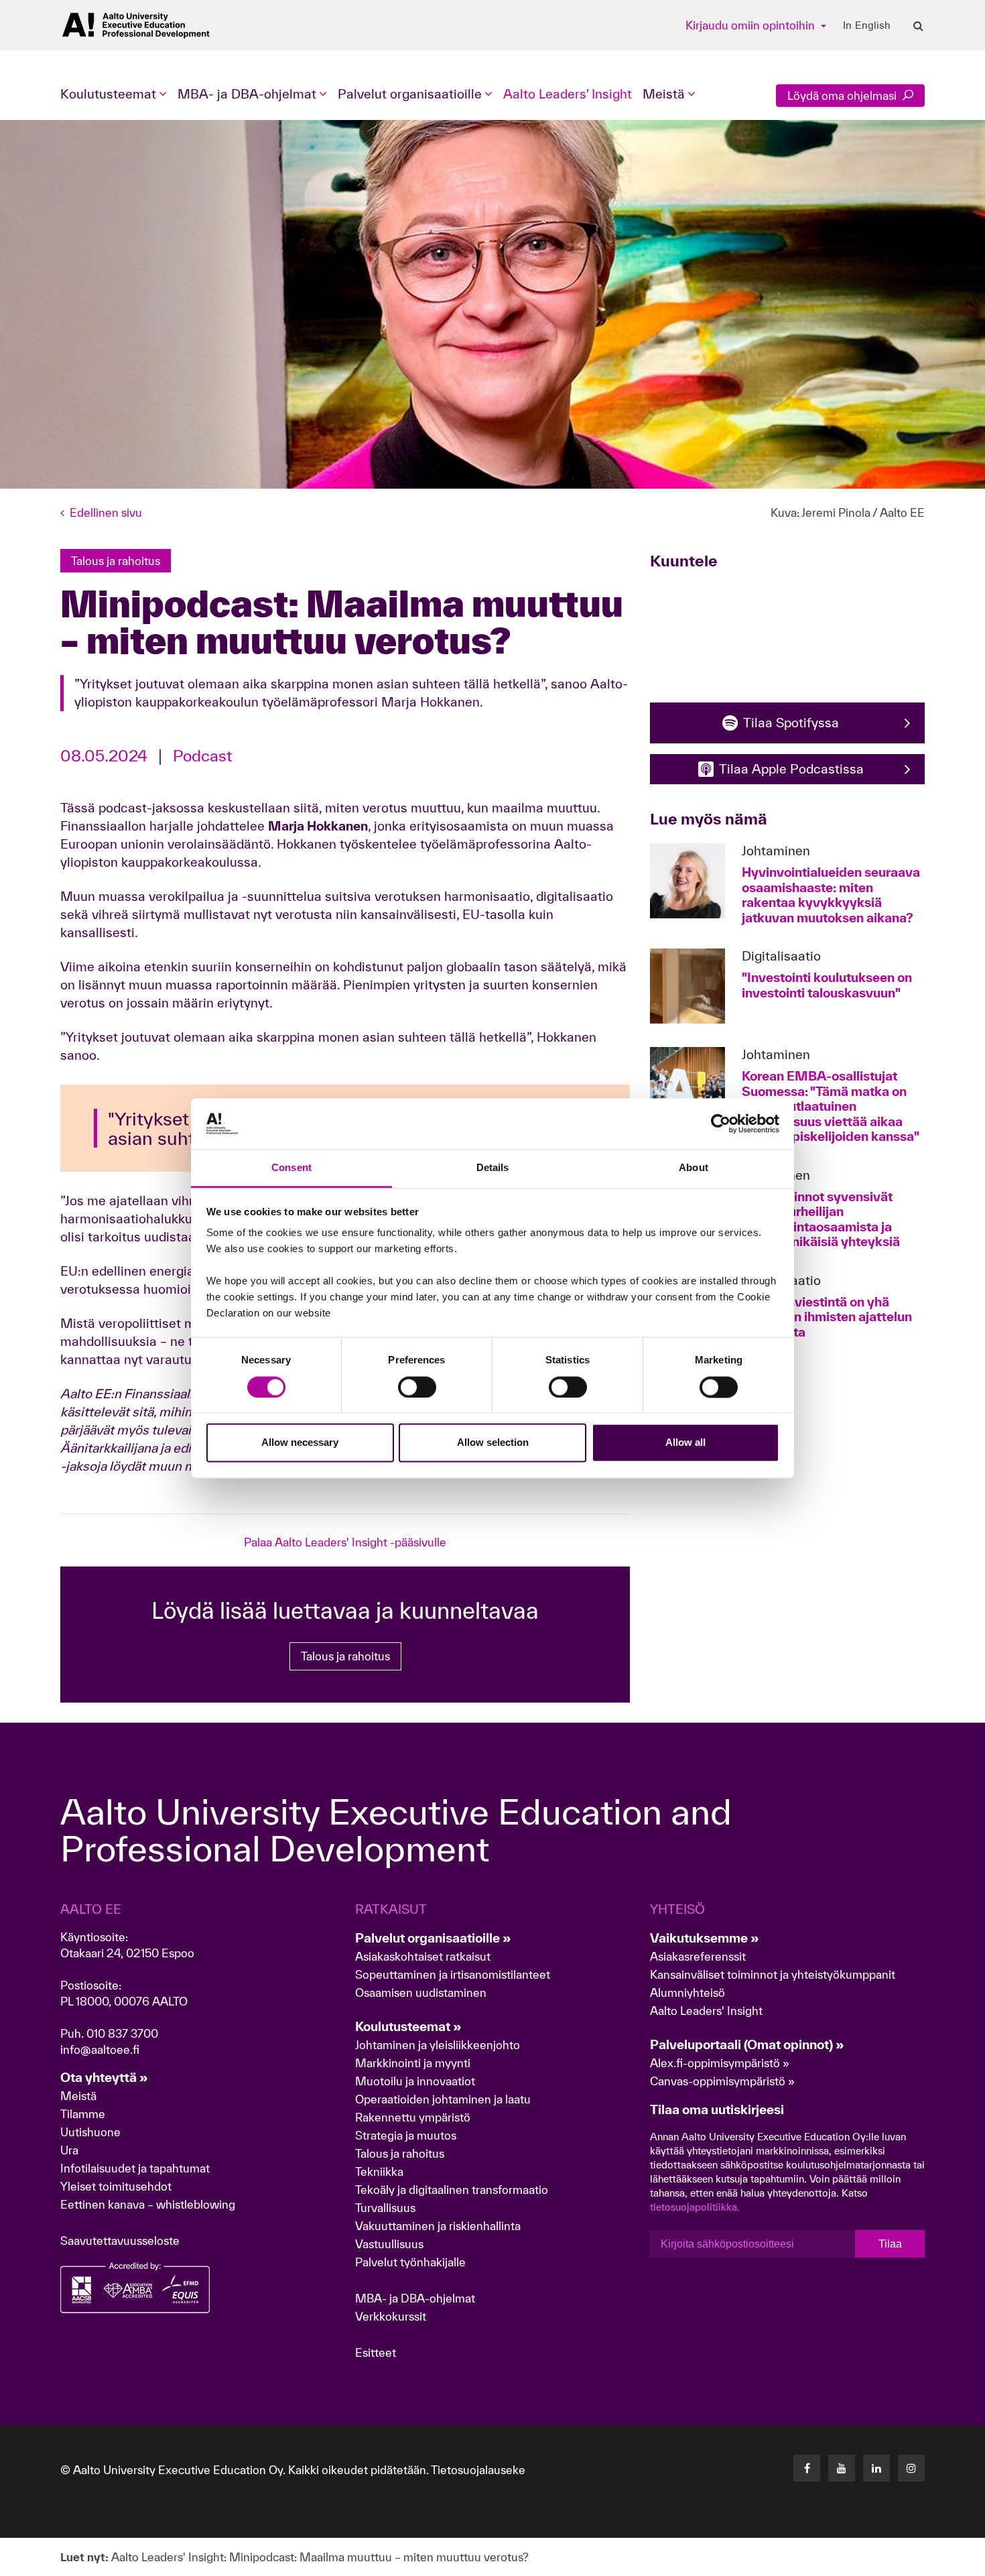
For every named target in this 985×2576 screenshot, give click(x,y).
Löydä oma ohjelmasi (843, 96)
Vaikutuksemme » (705, 1938)
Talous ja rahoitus (345, 1656)
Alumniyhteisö (687, 1992)
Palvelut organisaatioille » (433, 1938)
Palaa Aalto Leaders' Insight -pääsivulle (345, 1542)
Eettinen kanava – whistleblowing (149, 2204)
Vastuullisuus (389, 2244)
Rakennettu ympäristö (413, 2117)
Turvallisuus (385, 2208)
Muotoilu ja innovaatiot (415, 2081)
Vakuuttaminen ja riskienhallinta (438, 2226)
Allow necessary (300, 1443)
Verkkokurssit (391, 2316)
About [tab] (694, 1168)
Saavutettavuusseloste (120, 2241)
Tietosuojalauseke (478, 2470)
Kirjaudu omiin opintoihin (751, 25)
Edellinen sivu (106, 512)
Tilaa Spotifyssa (791, 723)
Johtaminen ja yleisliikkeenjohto (439, 2045)
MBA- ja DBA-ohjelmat (415, 2298)
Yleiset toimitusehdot (116, 2186)
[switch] (417, 1387)
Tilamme (83, 2114)
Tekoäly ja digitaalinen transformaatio (452, 2190)
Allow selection (493, 1443)
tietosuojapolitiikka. (695, 2207)
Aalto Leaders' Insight (568, 94)
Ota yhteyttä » (104, 2077)
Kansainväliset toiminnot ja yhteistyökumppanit (773, 1974)
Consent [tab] (291, 1168)
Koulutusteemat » (408, 2026)
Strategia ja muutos (406, 2135)
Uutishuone (90, 2132)
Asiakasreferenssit (698, 1956)
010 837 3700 (122, 2033)
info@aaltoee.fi (100, 2049)
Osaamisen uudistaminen (421, 1992)
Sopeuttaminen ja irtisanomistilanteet (453, 1974)
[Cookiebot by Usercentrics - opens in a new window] (721, 1123)
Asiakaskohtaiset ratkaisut (423, 1956)
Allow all (685, 1443)
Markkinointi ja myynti (413, 2063)
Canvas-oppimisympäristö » (722, 2081)
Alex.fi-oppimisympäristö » (720, 2063)
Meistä (78, 2096)
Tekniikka (379, 2171)
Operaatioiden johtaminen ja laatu (443, 2099)
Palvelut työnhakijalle (410, 2262)
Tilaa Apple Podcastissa (791, 769)
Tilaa (890, 2244)
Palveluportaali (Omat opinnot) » (747, 2044)
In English (867, 25)
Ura (69, 2150)
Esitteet (376, 2352)
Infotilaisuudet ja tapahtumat (135, 2168)
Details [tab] (493, 1168)
